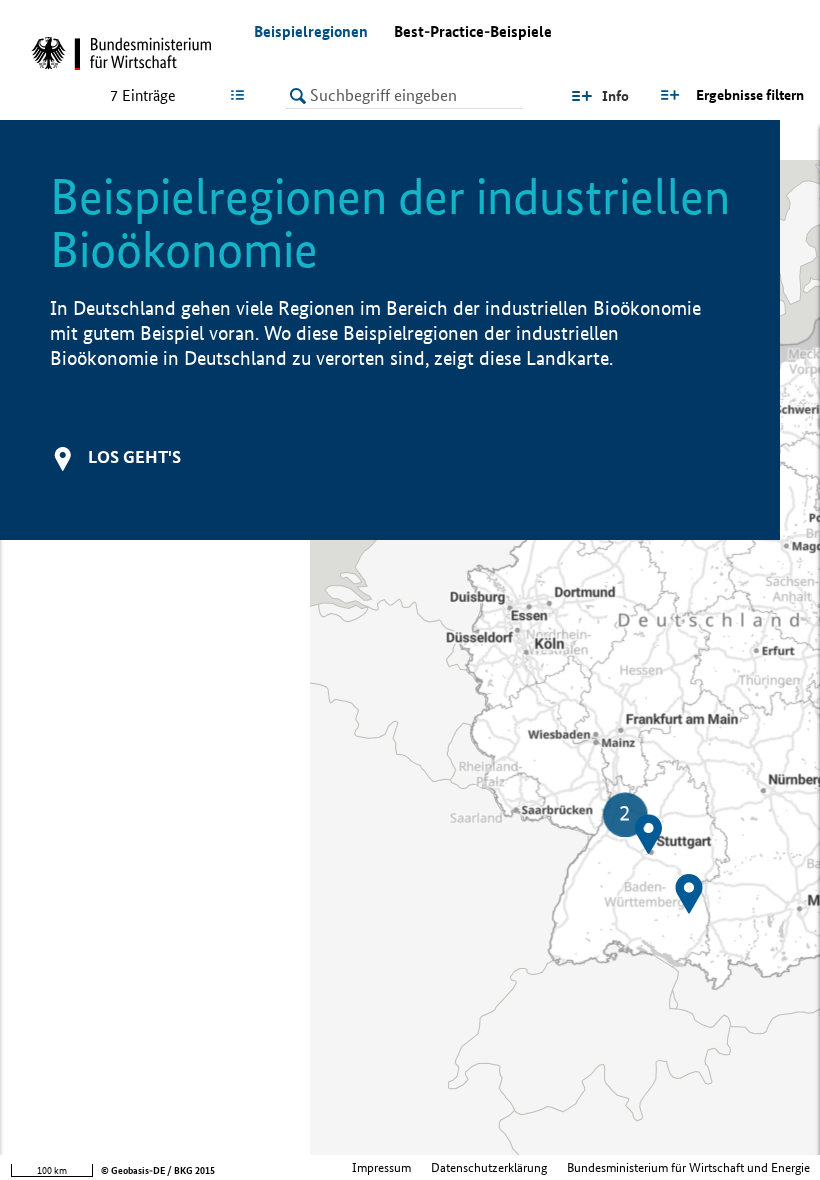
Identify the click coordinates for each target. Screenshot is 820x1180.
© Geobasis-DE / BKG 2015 (158, 1170)
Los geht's (134, 456)
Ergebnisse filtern (750, 95)
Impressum (381, 1167)
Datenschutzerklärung (489, 1167)
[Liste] (241, 95)
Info (615, 96)
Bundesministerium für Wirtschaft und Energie (688, 1167)
